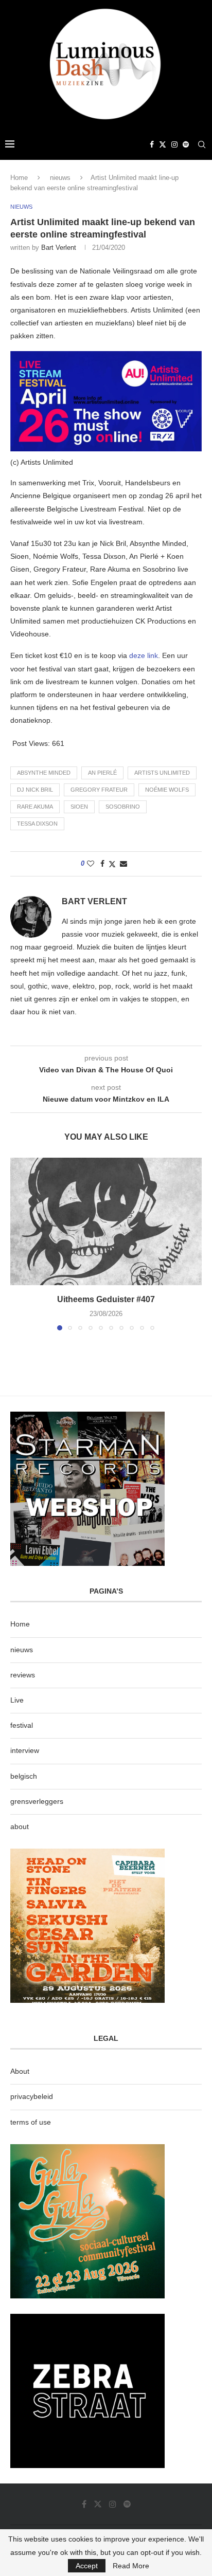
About (20, 2071)
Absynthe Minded (44, 773)
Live (17, 1700)
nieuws (60, 178)
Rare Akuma (35, 807)
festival (22, 1725)
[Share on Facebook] (102, 864)
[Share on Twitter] (112, 864)
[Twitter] (163, 144)
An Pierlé (102, 773)
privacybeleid (32, 2096)
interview (25, 1750)
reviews (23, 1675)
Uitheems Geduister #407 (106, 1299)
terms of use (31, 2122)
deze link (144, 655)
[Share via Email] (123, 864)
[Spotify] (186, 144)
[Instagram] (174, 144)
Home (19, 178)
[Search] (202, 144)
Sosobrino (123, 807)
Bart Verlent (59, 248)
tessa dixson (37, 824)
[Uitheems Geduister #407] (106, 1221)
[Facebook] (152, 144)
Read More (131, 2566)
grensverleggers (37, 1801)
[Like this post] (91, 864)
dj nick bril (35, 790)
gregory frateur (99, 790)
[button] (19, 1244)
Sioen (79, 807)
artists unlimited (162, 773)
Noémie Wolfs (167, 790)
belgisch (24, 1776)
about (20, 1826)
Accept (87, 2566)
